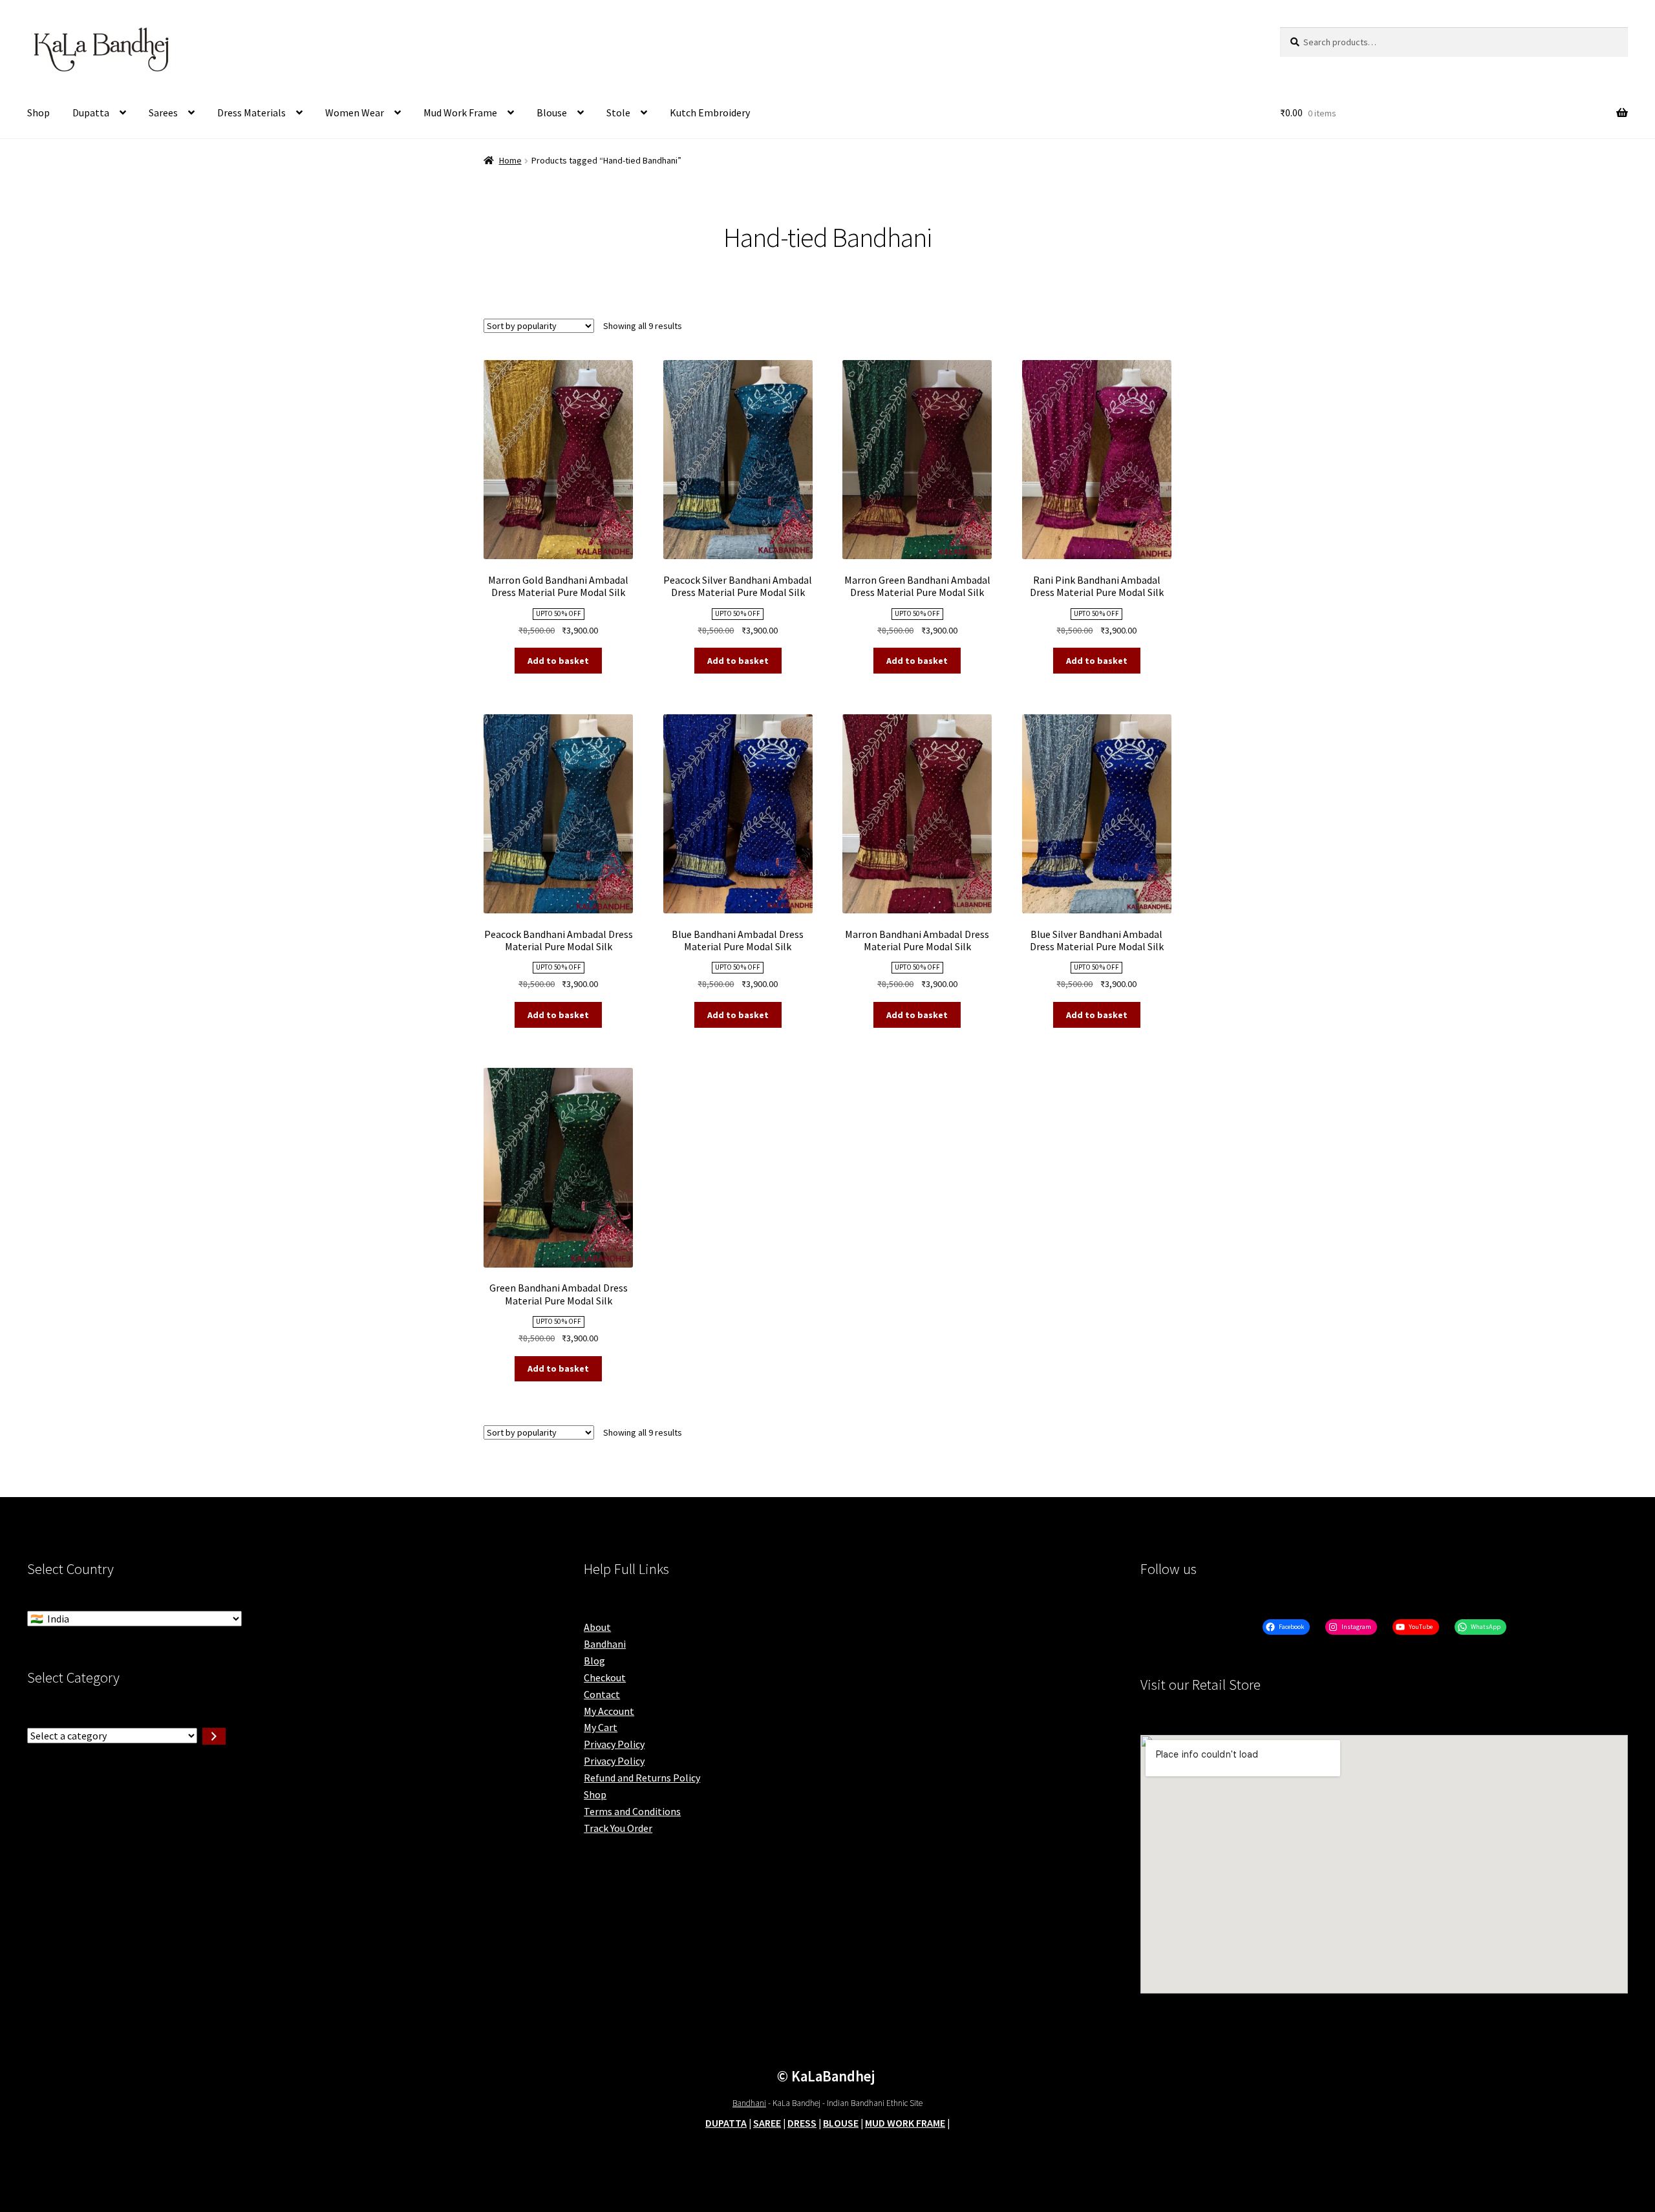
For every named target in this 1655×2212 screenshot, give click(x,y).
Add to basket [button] (558, 661)
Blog (594, 1661)
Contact (602, 1694)
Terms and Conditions (632, 1811)
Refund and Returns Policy (642, 1778)
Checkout (605, 1677)
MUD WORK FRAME (905, 2123)
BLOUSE (841, 2123)
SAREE (767, 2123)
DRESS (802, 2123)
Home (510, 160)
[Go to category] (214, 1736)
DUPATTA (726, 2123)
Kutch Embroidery (710, 112)
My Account (609, 1711)
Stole (618, 112)
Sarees (163, 112)
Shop (38, 112)
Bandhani (605, 1644)
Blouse (552, 112)
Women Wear (355, 112)
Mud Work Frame (460, 112)
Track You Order (618, 1828)
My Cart (601, 1727)
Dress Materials (251, 112)
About (597, 1627)
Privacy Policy (614, 1744)
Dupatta (91, 112)
